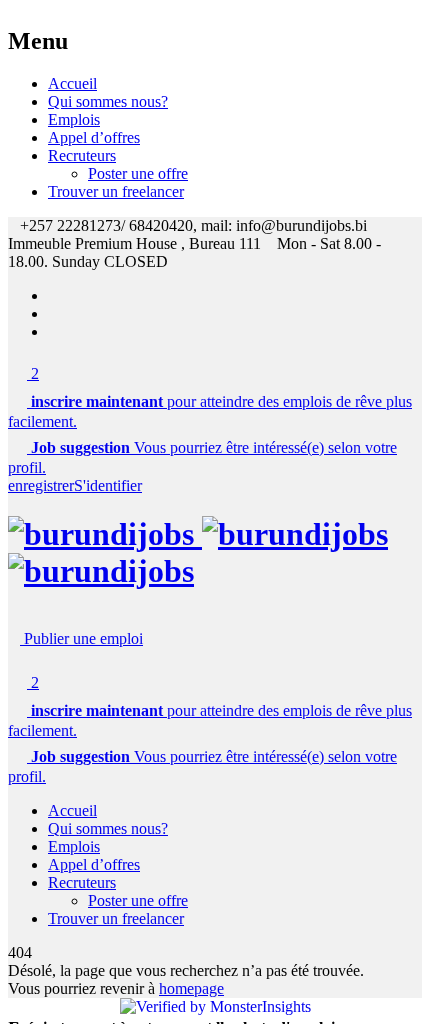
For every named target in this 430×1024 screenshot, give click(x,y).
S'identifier (108, 485)
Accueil (72, 83)
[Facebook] (54, 295)
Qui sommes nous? (108, 101)
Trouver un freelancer (116, 191)
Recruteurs (82, 155)
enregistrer (41, 485)
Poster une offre (138, 173)
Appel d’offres (94, 137)
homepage (191, 988)
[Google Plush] (54, 331)
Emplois (74, 119)
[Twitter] (54, 313)
